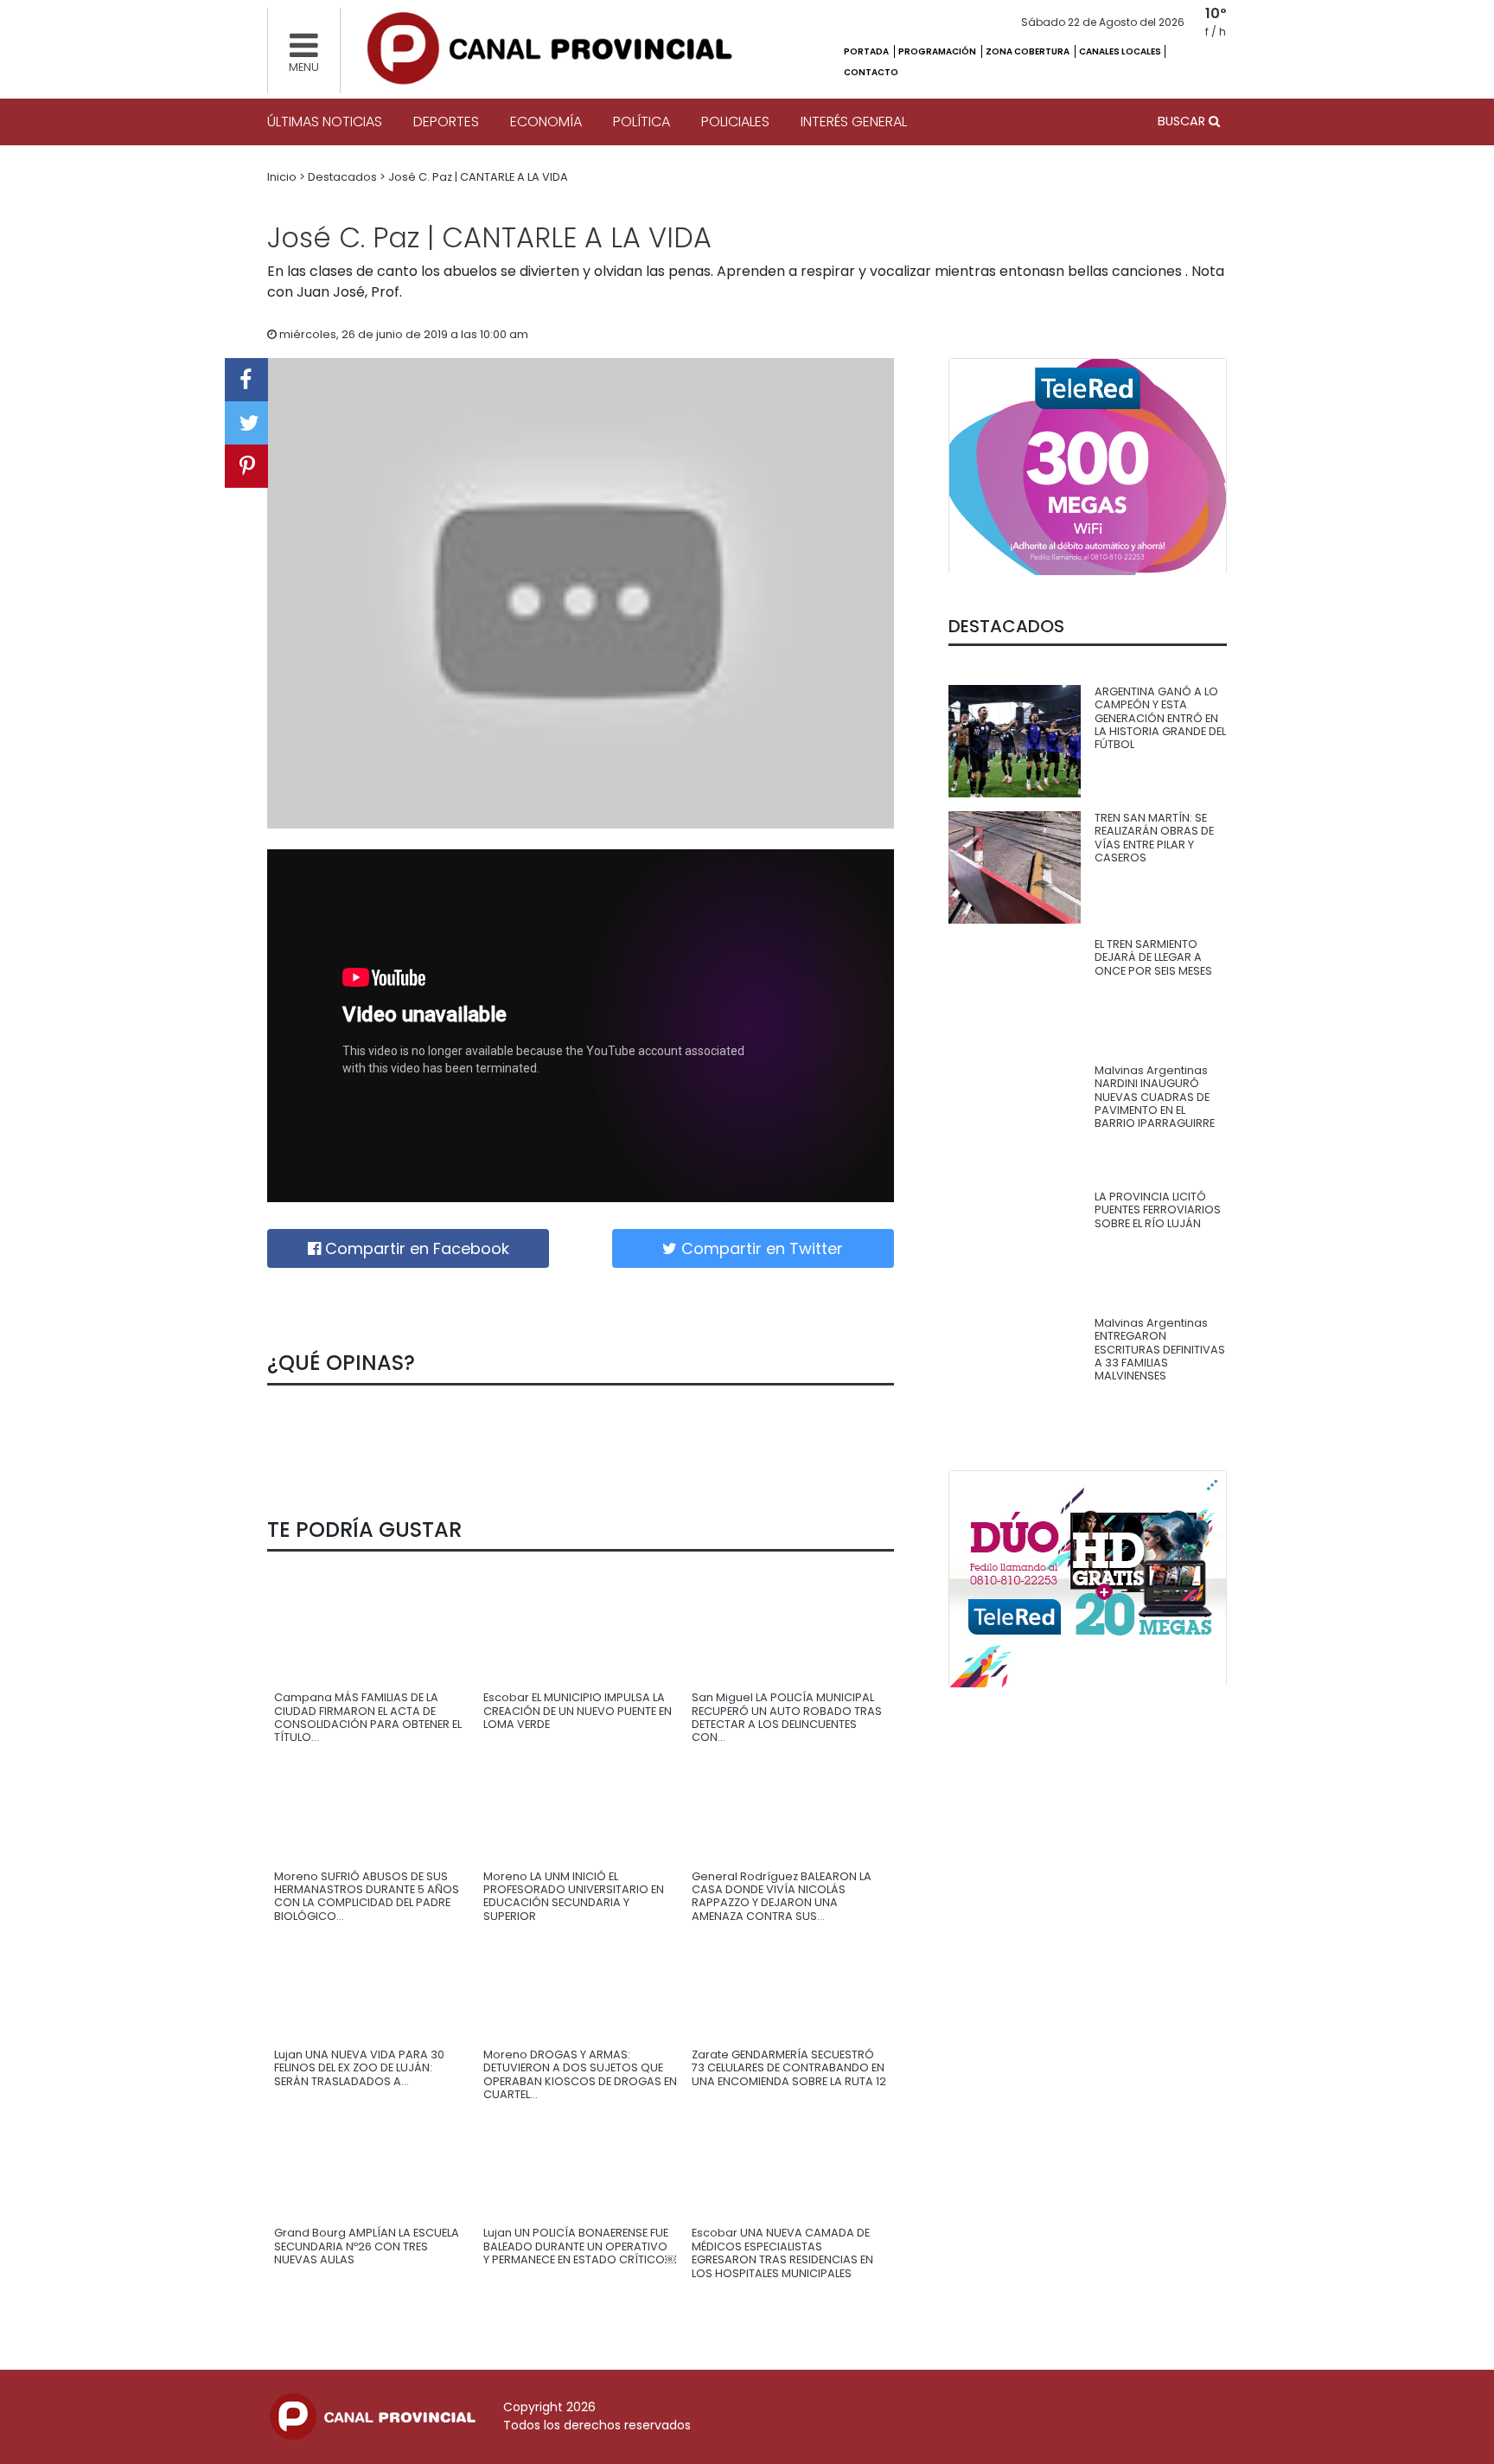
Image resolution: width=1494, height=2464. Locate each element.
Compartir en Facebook (415, 1248)
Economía (546, 122)
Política (642, 122)
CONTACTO (871, 72)
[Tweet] (246, 423)
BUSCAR (1183, 121)
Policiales (735, 122)
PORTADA (867, 51)
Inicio (283, 177)
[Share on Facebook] (246, 380)
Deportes (446, 122)
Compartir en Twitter (760, 1248)
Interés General (854, 122)
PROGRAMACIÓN (938, 51)
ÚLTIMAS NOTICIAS (325, 122)
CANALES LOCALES (1120, 51)
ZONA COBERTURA (1028, 51)
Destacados (344, 177)
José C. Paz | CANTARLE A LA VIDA (478, 177)
